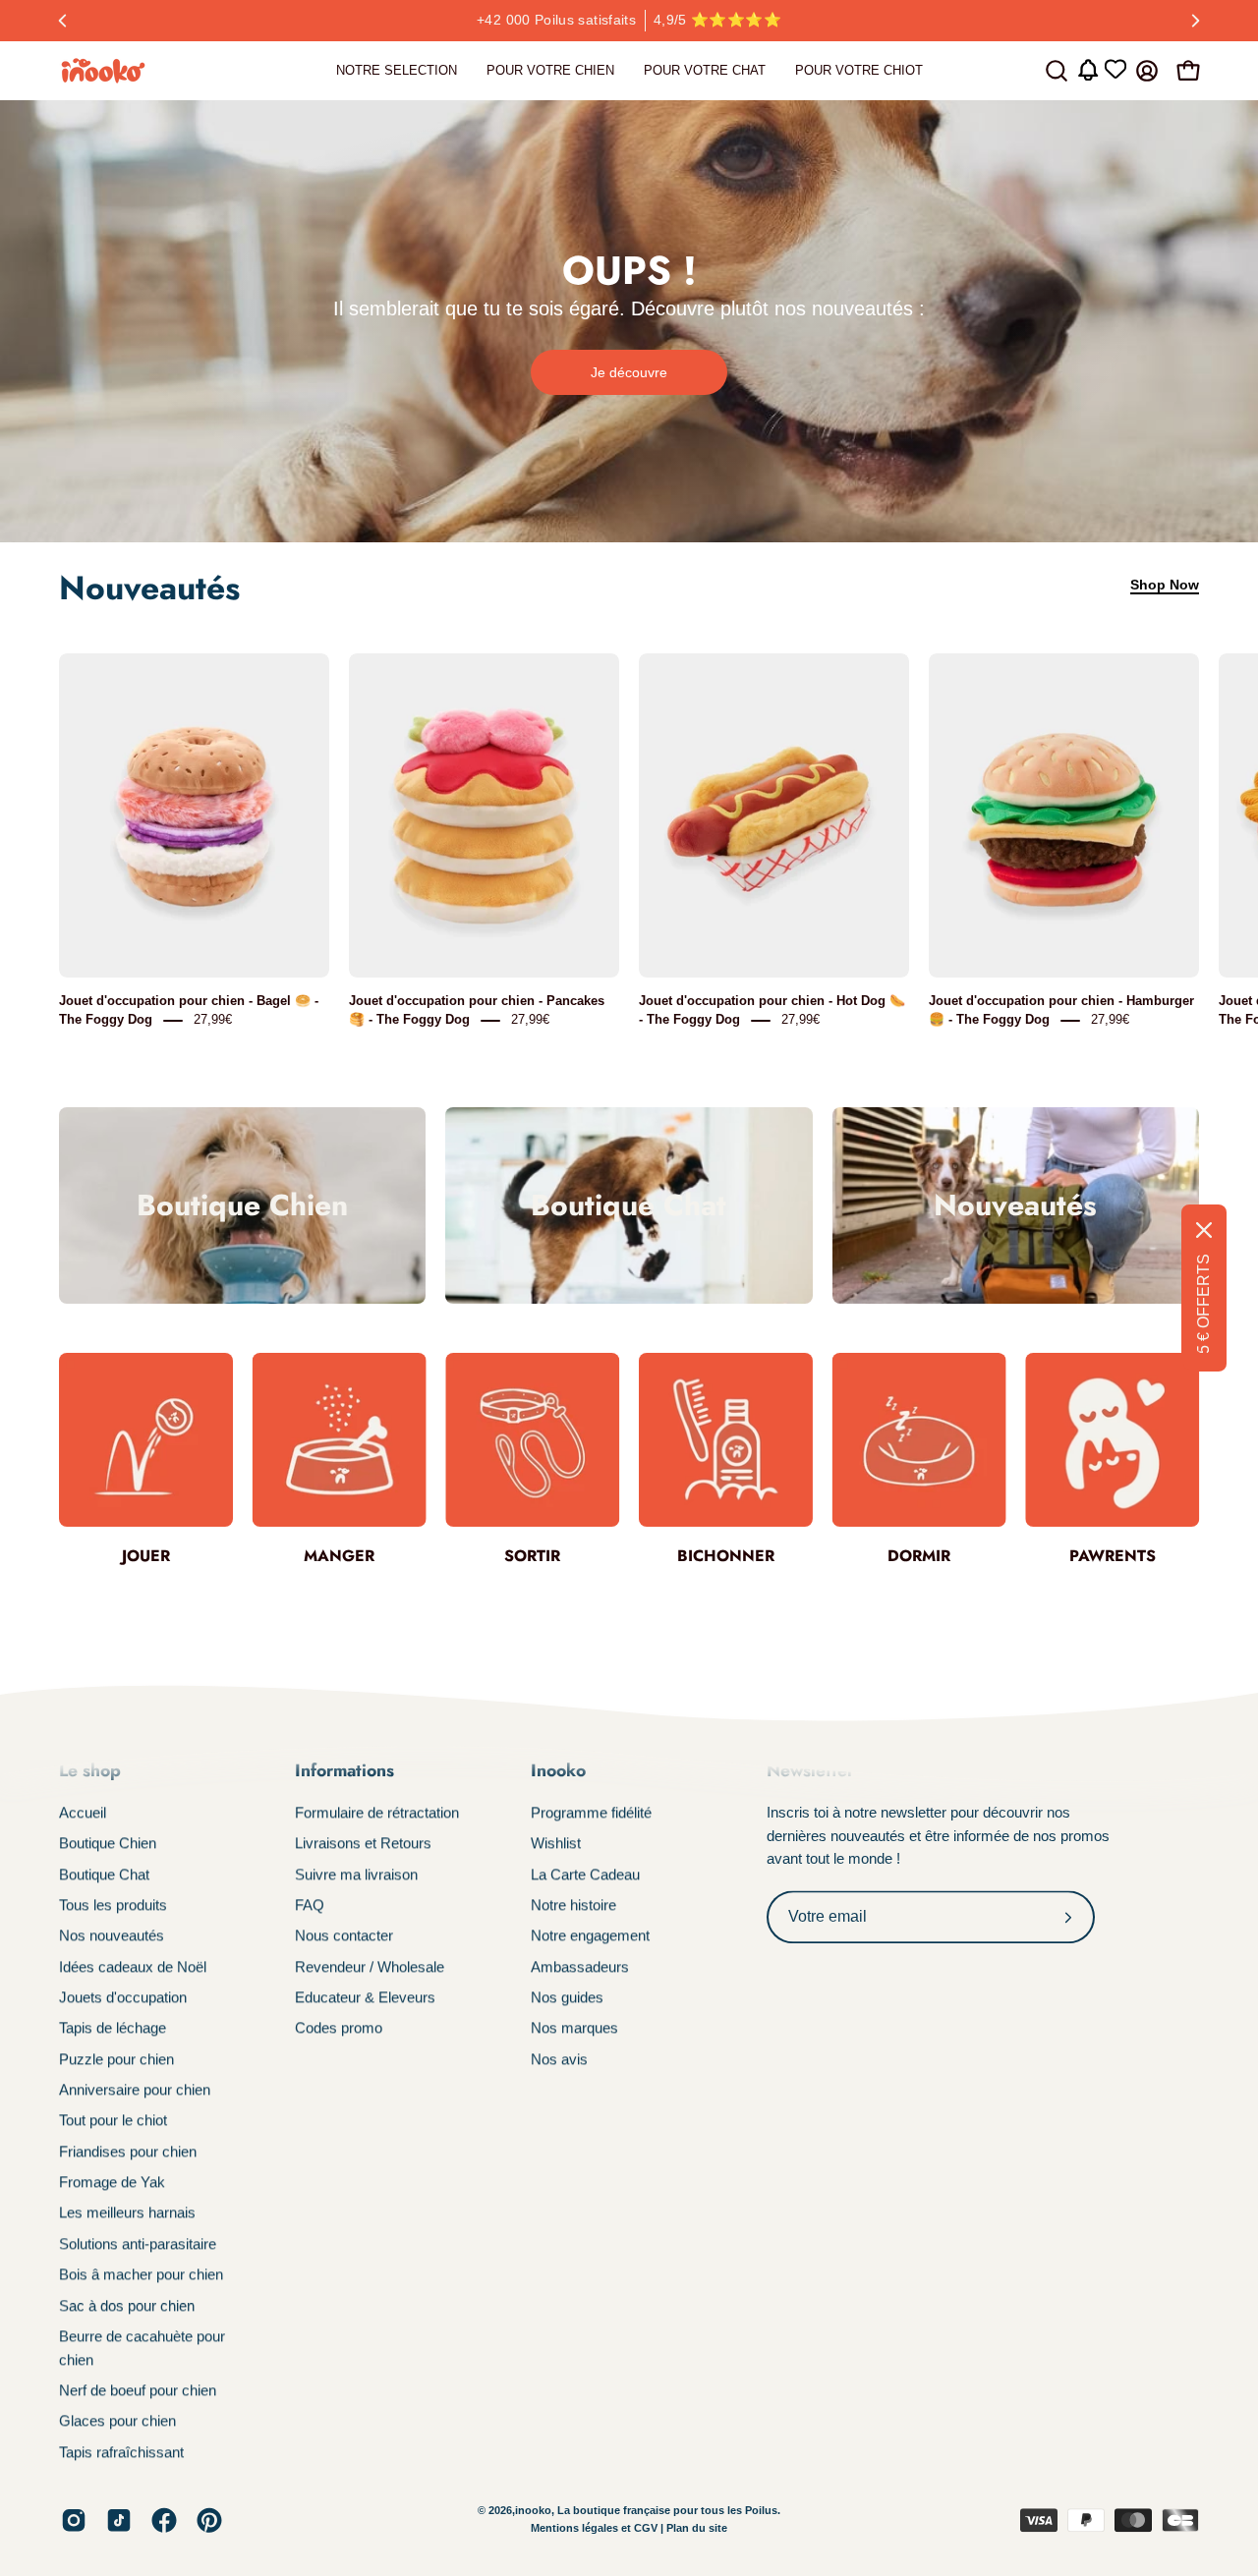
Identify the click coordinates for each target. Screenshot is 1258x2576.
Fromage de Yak (112, 2182)
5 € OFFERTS (1203, 1304)
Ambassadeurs (580, 1966)
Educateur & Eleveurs (365, 1997)
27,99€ (213, 1019)
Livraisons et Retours (363, 1844)
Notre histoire (573, 1904)
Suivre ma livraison (356, 1874)
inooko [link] (533, 2511)
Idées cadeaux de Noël (133, 1966)
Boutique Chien (108, 1844)
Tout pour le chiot (113, 2121)
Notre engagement (590, 1936)
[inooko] (103, 71)
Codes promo (339, 2028)
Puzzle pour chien (116, 2059)
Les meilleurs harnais (127, 2213)
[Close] (1204, 1230)
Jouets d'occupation (123, 1997)
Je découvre (629, 372)
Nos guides (567, 1997)
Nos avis (559, 2059)
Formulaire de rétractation (377, 1812)
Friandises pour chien (128, 2151)
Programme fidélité (591, 1812)
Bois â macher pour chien (141, 2275)
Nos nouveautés (112, 1936)
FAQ (310, 1904)
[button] (1057, 71)
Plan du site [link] (697, 2529)
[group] (629, 21)
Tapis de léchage (113, 2028)
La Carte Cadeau (585, 1874)
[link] (397, 71)
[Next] (1195, 21)
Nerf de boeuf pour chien (138, 2390)
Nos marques (574, 2028)
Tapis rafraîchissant (121, 2452)
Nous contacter (344, 1936)
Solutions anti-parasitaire (138, 2243)
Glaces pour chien (117, 2421)
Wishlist (556, 1844)
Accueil (83, 1812)
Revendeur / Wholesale (370, 1966)
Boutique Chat (104, 1874)
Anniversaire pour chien (135, 2089)
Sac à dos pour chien (127, 2305)
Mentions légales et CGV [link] (596, 2529)
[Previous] (63, 21)
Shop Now (1165, 585)
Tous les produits (113, 1904)
